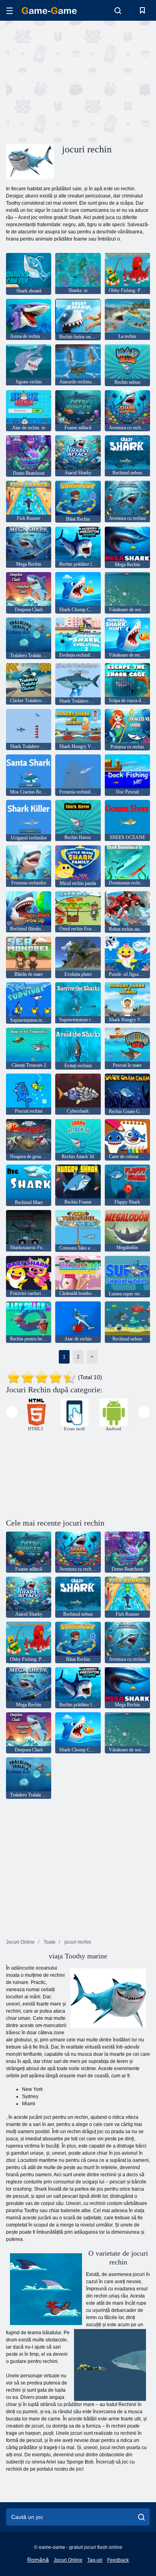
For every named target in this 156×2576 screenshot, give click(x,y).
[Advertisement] (74, 81)
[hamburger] (10, 11)
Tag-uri (95, 2560)
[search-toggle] (118, 10)
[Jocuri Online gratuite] (49, 11)
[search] (141, 2517)
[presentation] (12, 1412)
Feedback (118, 2560)
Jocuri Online (68, 2560)
